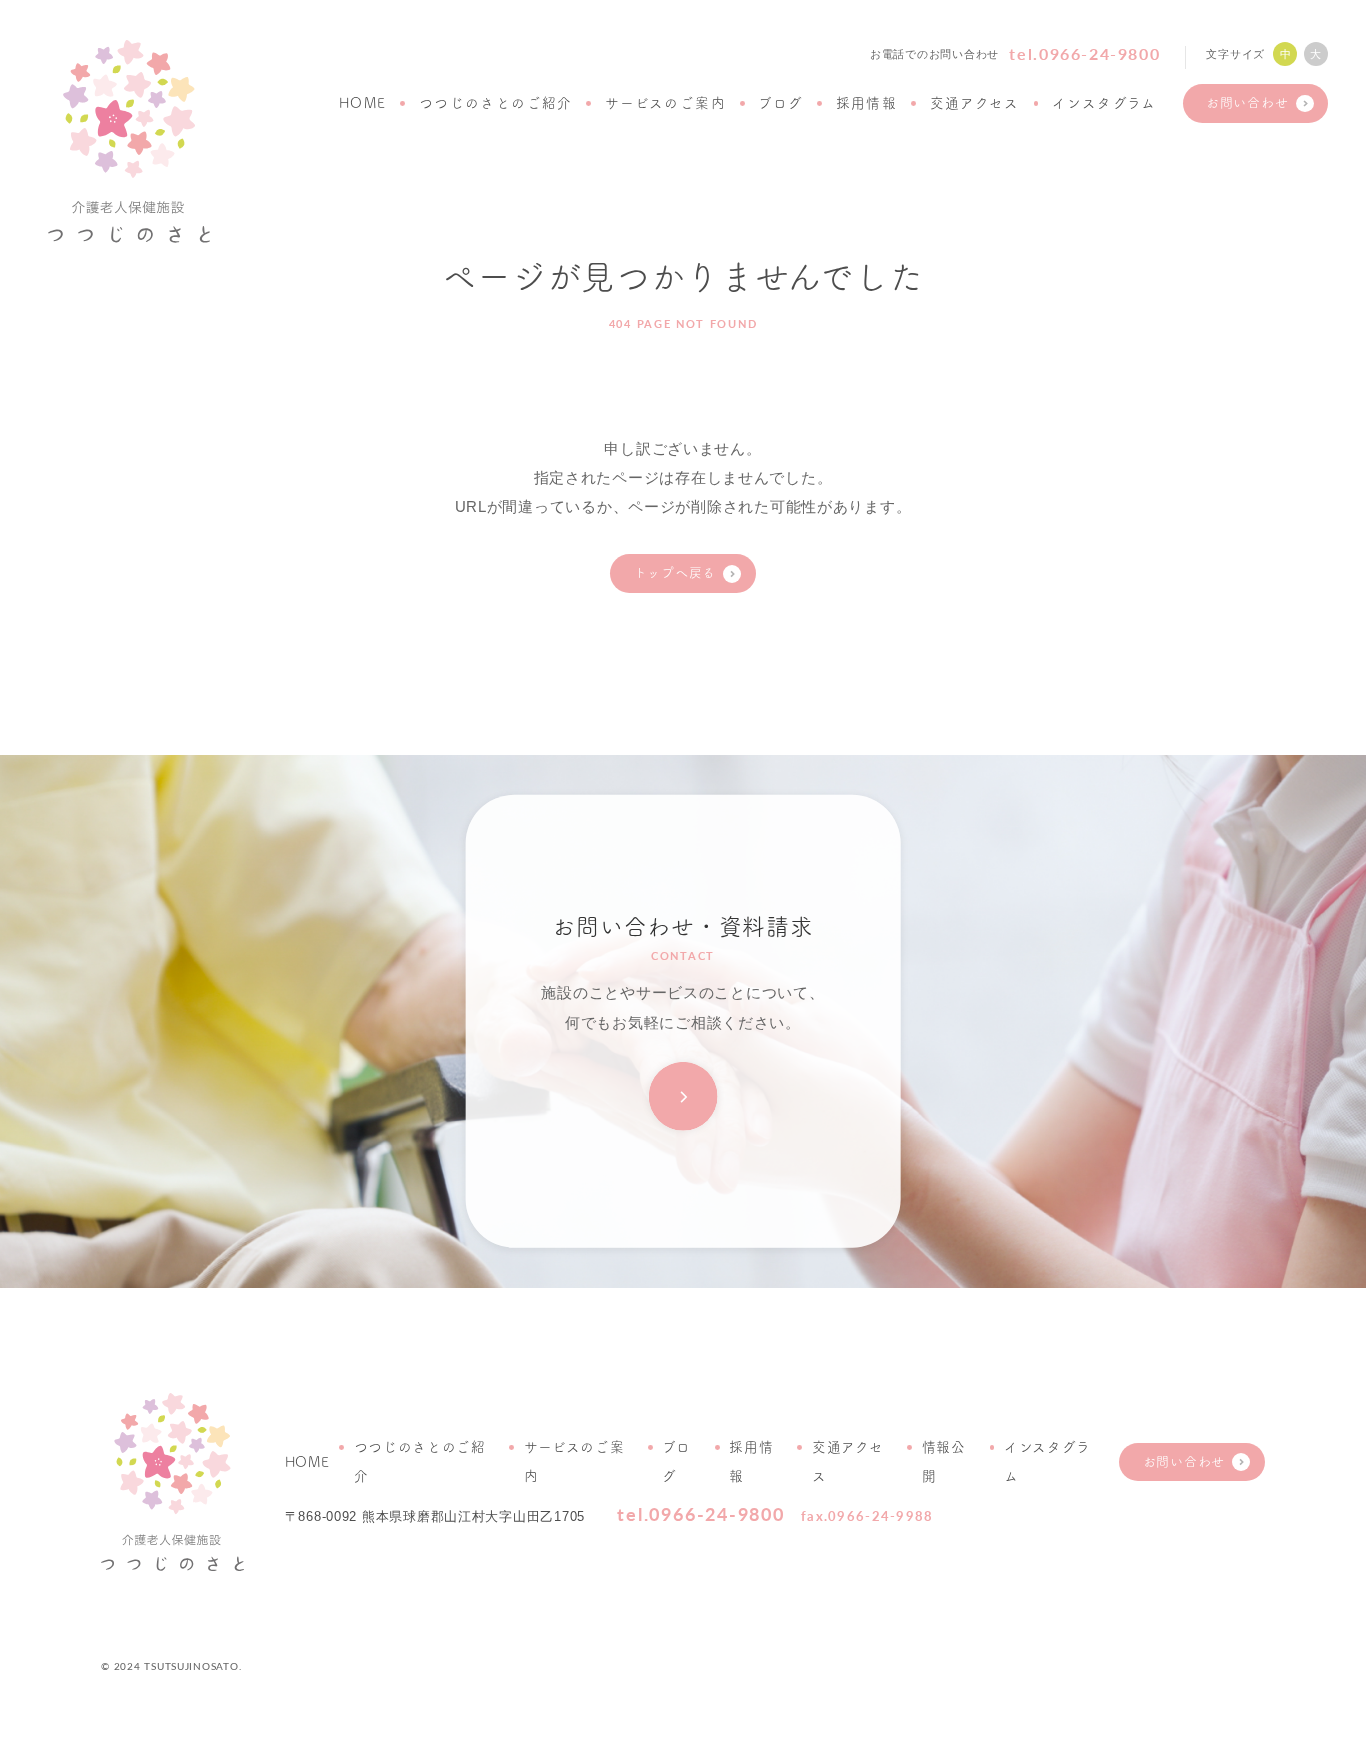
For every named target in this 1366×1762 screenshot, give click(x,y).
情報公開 (944, 1461)
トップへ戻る (675, 572)
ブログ (780, 103)
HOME (363, 103)
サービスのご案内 (665, 103)
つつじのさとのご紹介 (496, 103)
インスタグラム (1104, 103)
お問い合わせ (1247, 102)
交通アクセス (975, 103)
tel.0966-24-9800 (1084, 53)
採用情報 (867, 103)
